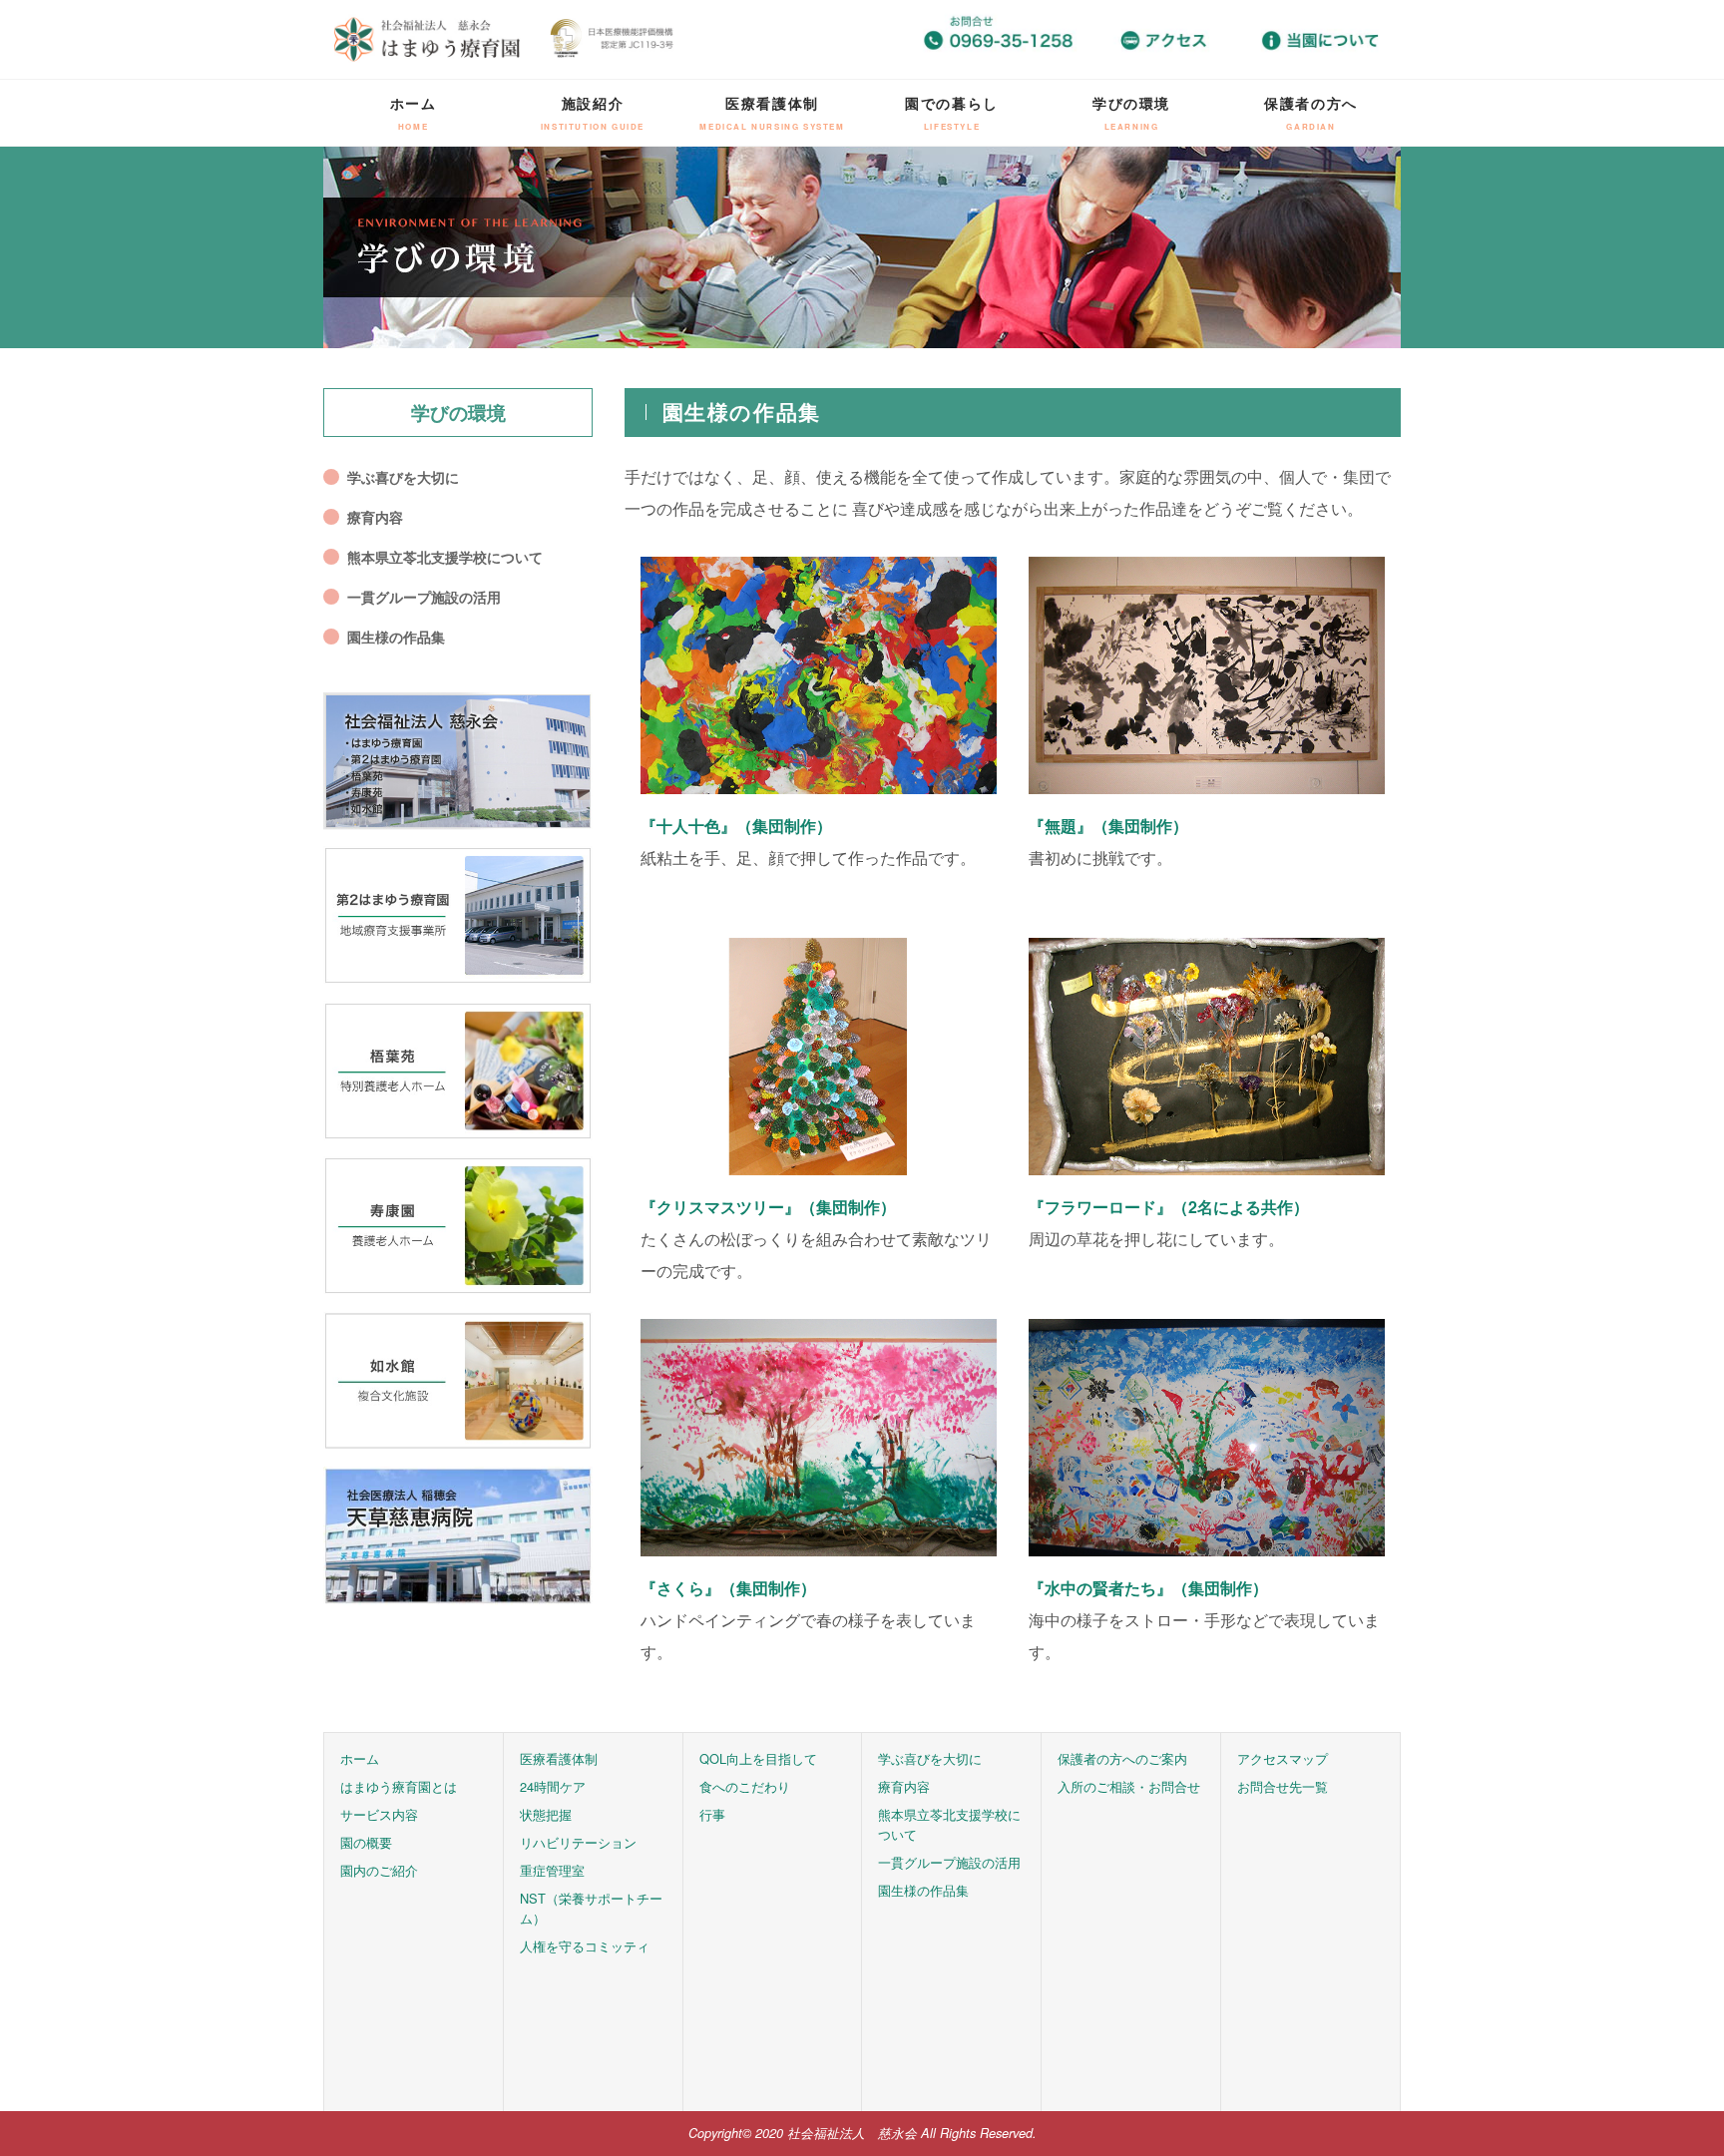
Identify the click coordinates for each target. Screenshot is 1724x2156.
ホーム (414, 112)
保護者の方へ (1311, 112)
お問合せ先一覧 (1283, 1786)
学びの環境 (1131, 112)
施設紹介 (593, 112)
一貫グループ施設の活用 (424, 597)
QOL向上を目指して (758, 1758)
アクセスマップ (1283, 1758)
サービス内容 (379, 1814)
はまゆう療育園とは (399, 1786)
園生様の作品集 (396, 637)
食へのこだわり (745, 1786)
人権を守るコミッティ (585, 1946)
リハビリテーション (578, 1842)
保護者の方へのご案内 (1122, 1758)
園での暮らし (952, 112)
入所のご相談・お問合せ (1129, 1786)
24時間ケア (553, 1786)
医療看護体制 (772, 112)
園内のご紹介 (379, 1870)
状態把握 (546, 1814)
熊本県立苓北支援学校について (445, 557)
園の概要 (366, 1842)
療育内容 (375, 517)
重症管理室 (552, 1870)
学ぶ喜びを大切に (403, 477)
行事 (712, 1814)
